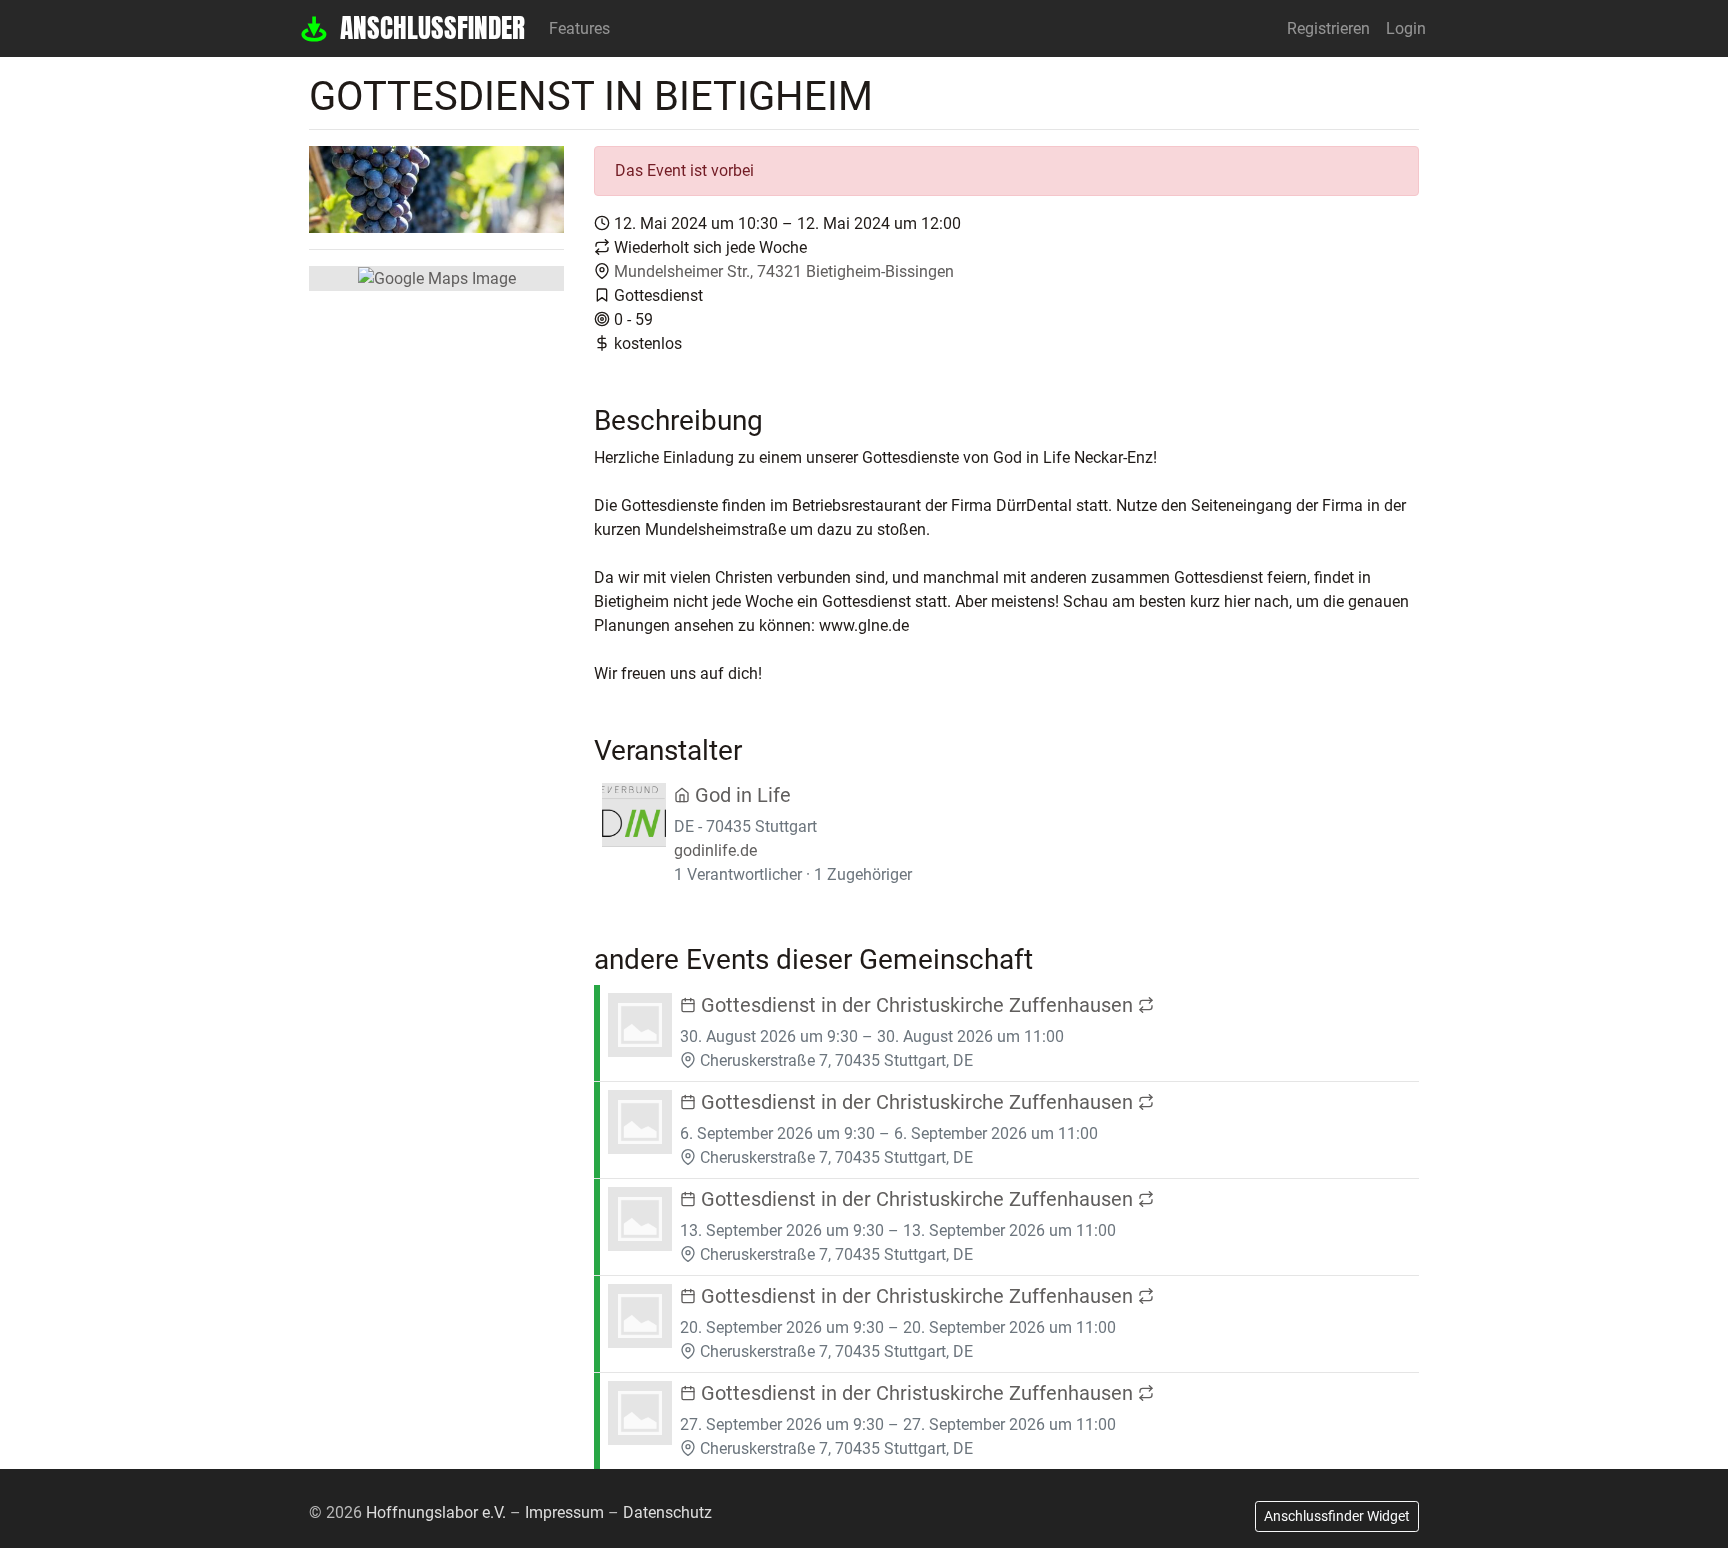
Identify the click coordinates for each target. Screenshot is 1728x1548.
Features (579, 28)
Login (1406, 28)
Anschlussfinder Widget (1337, 1516)
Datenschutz (667, 1512)
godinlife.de (715, 850)
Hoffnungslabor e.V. (436, 1512)
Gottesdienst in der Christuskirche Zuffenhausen (917, 1005)
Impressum (564, 1512)
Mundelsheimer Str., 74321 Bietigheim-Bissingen (784, 271)
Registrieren (1328, 28)
